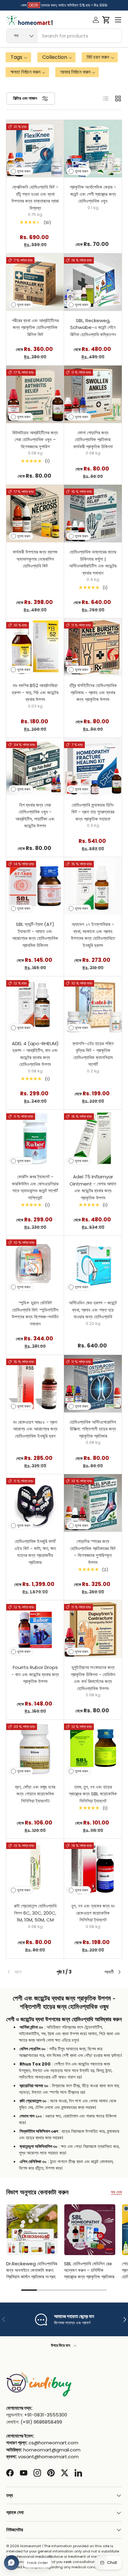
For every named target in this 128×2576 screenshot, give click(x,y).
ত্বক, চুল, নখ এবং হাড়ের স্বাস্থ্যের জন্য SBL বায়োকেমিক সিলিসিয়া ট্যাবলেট (93, 1794)
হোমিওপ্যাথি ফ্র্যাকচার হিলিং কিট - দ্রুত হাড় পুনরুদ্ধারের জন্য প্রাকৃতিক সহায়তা (93, 812)
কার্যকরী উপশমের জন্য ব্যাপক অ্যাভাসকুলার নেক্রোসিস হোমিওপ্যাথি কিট (35, 559)
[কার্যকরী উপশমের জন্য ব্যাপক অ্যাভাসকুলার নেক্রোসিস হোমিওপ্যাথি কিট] (35, 514)
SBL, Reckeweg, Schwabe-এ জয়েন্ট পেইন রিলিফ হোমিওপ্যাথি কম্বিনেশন (93, 327)
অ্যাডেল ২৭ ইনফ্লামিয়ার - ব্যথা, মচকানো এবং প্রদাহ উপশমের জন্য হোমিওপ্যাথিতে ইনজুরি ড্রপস (93, 935)
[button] (106, 20)
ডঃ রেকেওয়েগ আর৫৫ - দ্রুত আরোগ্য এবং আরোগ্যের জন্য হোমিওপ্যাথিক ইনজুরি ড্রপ (35, 1429)
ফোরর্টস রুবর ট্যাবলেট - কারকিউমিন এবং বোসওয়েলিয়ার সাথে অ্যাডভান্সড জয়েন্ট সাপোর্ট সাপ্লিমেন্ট (35, 1187)
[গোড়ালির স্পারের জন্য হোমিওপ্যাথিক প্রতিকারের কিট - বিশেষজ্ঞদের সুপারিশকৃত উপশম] (93, 1503)
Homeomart (31, 2546)
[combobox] (64, 36)
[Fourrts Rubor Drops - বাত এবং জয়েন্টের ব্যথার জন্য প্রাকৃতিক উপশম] (35, 1629)
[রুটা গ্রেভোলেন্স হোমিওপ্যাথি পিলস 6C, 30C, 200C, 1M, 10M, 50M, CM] (35, 1868)
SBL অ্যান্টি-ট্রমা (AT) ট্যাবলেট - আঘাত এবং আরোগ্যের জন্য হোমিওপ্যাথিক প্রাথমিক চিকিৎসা (35, 935)
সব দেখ (116, 2192)
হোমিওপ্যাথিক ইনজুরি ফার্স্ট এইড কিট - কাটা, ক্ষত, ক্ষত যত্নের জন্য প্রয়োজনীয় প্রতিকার (35, 1552)
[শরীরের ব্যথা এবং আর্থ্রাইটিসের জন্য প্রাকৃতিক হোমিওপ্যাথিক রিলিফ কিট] (35, 282)
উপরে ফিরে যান (61, 2345)
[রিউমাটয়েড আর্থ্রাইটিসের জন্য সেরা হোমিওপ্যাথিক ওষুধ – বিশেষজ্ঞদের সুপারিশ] (35, 394)
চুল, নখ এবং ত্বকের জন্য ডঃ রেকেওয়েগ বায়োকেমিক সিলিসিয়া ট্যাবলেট (93, 1913)
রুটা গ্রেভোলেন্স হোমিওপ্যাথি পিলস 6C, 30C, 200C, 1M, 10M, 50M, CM (35, 1913)
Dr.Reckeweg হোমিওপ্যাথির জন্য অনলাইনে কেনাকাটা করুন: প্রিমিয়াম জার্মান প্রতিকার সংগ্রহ (32, 2270)
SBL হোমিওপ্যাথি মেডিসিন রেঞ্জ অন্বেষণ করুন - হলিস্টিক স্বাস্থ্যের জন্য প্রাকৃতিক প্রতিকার (89, 2270)
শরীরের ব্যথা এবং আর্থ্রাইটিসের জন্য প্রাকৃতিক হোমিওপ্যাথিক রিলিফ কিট (35, 327)
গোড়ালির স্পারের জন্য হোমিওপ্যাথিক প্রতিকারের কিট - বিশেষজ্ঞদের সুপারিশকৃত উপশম (93, 1552)
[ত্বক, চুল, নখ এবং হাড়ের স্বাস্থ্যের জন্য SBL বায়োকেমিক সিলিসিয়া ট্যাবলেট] (93, 1749)
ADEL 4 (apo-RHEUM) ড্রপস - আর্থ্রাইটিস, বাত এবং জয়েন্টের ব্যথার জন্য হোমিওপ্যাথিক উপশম (35, 1054)
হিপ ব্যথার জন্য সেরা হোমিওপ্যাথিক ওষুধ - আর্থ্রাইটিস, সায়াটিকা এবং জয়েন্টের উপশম (35, 815)
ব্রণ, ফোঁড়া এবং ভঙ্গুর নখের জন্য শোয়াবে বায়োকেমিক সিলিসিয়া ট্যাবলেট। (35, 1794)
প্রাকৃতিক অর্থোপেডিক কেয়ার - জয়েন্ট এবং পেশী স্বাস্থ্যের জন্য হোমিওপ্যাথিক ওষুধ (93, 194)
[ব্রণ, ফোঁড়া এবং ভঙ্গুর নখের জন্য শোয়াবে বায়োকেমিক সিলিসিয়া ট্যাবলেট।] (35, 1749)
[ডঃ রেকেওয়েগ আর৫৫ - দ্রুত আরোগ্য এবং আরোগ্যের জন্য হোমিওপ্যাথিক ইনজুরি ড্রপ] (35, 1384)
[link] (25, 1972)
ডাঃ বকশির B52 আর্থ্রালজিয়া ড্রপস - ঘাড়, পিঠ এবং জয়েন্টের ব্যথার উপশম (35, 692)
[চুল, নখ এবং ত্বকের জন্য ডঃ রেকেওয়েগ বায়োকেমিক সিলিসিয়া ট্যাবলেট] (93, 1868)
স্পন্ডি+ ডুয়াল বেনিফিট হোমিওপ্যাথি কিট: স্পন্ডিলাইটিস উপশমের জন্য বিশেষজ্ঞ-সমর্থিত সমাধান (35, 1313)
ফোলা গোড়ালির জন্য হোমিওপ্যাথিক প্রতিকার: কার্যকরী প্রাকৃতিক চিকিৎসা (93, 440)
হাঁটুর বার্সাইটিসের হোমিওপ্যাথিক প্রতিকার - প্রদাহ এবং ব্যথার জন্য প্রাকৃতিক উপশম (93, 692)
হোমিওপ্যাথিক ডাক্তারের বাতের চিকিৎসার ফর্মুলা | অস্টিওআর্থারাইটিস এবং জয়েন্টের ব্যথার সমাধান (93, 562)
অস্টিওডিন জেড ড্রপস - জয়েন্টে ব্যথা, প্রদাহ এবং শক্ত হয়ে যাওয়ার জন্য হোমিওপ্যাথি (93, 1310)
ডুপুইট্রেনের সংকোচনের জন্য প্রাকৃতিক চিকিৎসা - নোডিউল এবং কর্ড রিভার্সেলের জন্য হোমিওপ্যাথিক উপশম (93, 1678)
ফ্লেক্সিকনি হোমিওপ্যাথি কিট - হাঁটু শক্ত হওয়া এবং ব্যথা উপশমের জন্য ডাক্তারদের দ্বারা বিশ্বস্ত (35, 197)
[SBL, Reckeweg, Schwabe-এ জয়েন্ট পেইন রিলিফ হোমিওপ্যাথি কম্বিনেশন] (93, 282)
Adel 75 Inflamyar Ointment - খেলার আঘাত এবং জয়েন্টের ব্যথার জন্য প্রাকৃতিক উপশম (93, 1187)
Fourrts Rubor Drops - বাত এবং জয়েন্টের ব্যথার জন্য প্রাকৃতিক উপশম (35, 1674)
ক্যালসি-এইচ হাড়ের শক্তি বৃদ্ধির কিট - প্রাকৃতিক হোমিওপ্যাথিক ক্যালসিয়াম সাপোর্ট (93, 1054)
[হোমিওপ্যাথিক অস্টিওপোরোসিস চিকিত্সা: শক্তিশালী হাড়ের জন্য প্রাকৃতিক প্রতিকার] (93, 1384)
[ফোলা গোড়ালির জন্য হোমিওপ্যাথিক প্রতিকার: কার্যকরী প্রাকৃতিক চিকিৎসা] (93, 394)
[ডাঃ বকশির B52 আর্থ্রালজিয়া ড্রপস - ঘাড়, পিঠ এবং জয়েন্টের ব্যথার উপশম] (35, 647)
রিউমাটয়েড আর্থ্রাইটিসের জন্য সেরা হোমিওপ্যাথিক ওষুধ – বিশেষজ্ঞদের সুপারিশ (35, 440)
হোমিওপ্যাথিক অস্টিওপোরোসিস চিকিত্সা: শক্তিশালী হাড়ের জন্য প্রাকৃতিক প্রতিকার (93, 1429)
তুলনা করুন (24, 171)
